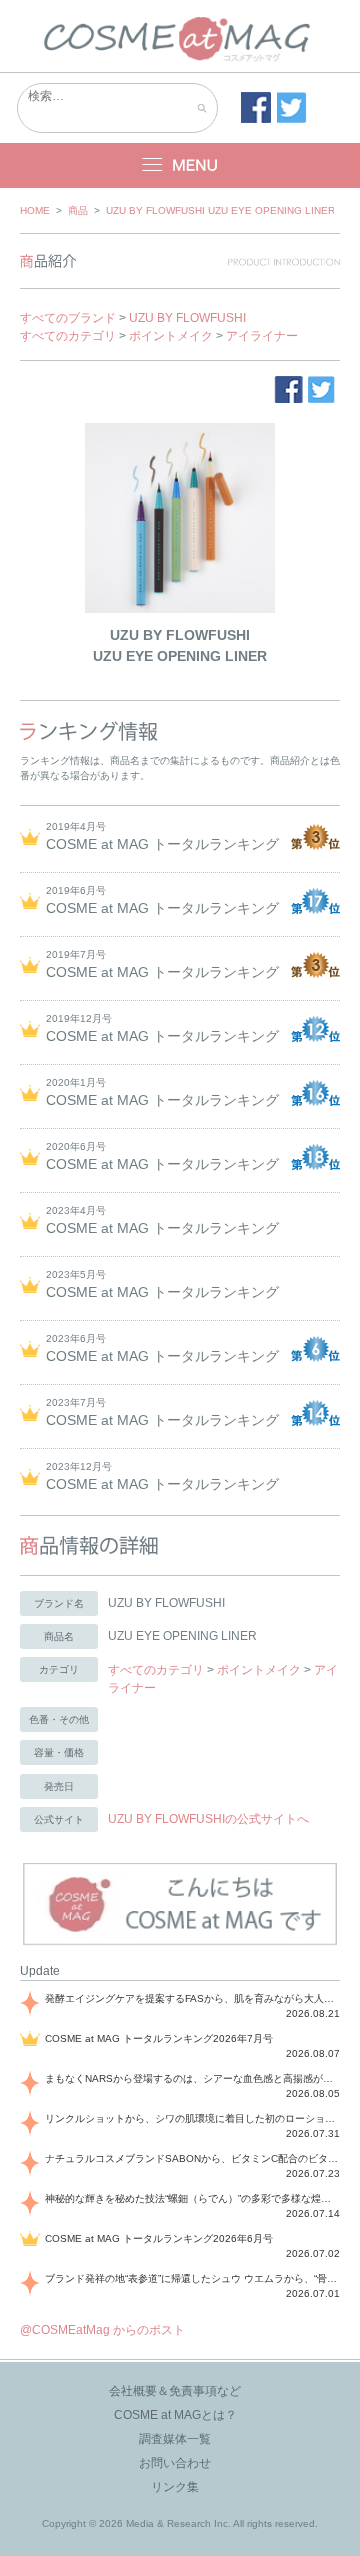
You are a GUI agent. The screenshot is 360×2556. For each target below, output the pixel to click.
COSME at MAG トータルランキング (162, 844)
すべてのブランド (68, 318)
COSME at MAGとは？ (175, 2415)
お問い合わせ (175, 2463)
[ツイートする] (292, 108)
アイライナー (262, 336)
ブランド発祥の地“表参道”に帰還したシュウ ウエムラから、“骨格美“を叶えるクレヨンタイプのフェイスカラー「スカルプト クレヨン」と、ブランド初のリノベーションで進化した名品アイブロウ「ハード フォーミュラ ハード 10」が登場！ (192, 2278)
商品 (78, 210)
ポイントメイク (171, 336)
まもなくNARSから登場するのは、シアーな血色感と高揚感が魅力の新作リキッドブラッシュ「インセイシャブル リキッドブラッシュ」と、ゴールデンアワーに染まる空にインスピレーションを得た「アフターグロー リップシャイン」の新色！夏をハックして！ (192, 2078)
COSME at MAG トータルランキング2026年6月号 (159, 2238)
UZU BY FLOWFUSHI (187, 318)
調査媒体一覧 (175, 2439)
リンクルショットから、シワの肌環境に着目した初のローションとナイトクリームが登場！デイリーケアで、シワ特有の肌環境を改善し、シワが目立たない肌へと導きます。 (192, 2118)
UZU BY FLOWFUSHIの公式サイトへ (208, 1819)
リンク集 (175, 2487)
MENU (180, 165)
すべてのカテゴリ (68, 336)
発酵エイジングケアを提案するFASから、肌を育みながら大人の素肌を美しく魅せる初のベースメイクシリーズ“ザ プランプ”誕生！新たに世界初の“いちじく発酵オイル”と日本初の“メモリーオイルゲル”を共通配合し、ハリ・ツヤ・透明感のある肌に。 (192, 1998)
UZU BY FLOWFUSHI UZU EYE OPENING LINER (220, 210)
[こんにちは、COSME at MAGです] (180, 1943)
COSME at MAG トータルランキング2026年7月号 (159, 2038)
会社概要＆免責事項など (175, 2391)
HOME (35, 210)
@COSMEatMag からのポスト (102, 2330)
